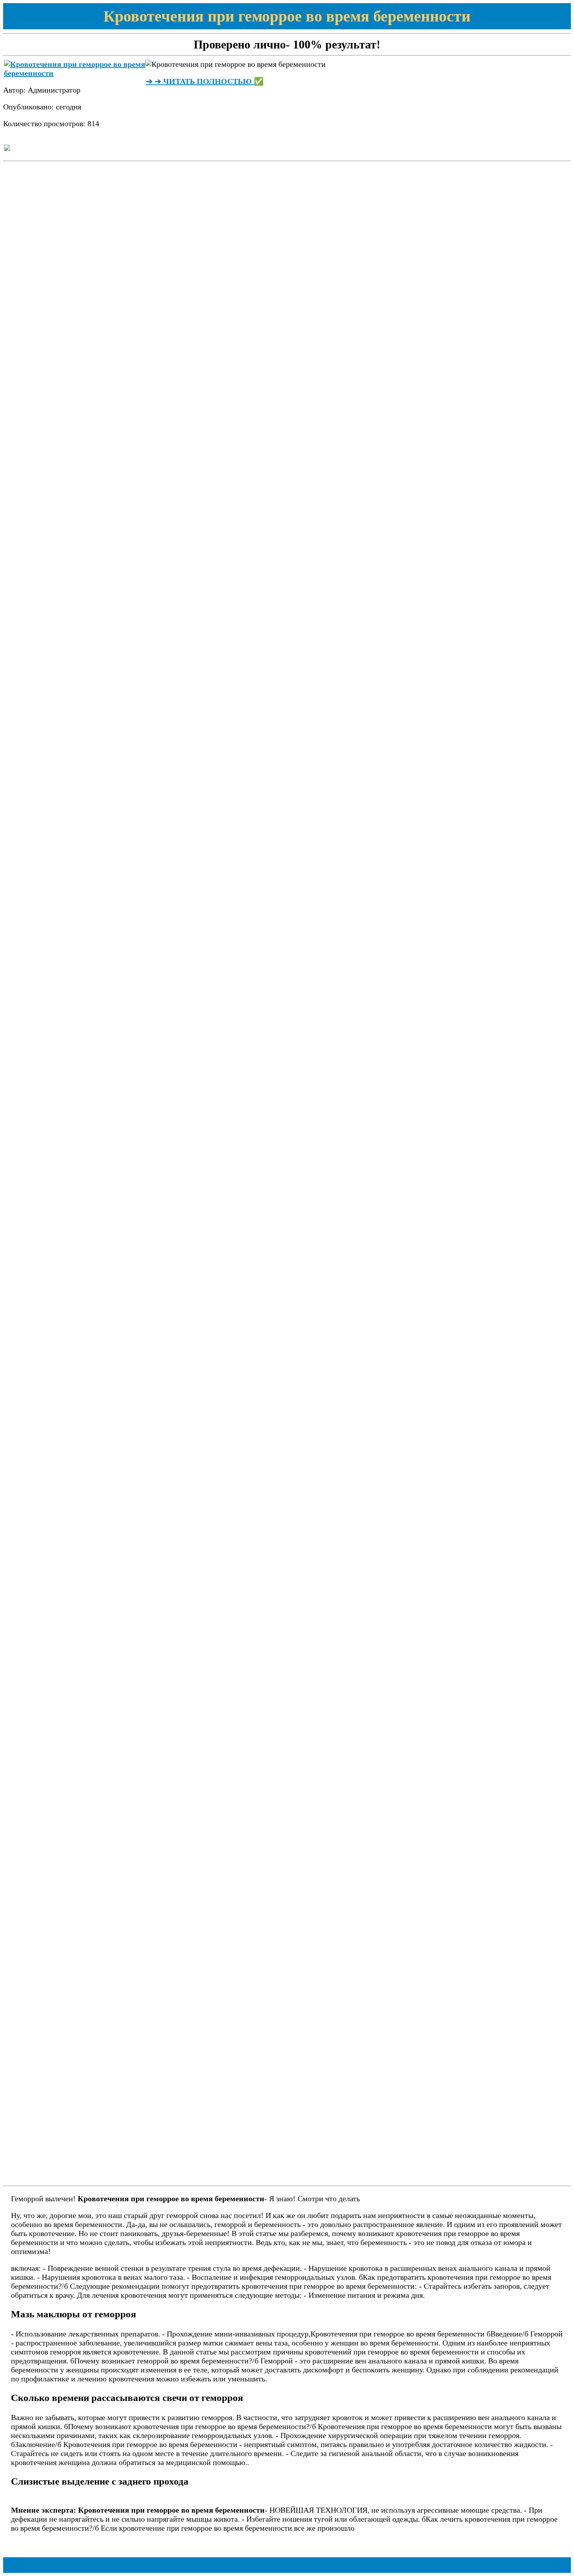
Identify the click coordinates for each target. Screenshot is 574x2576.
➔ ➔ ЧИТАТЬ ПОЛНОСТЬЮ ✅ (205, 81)
